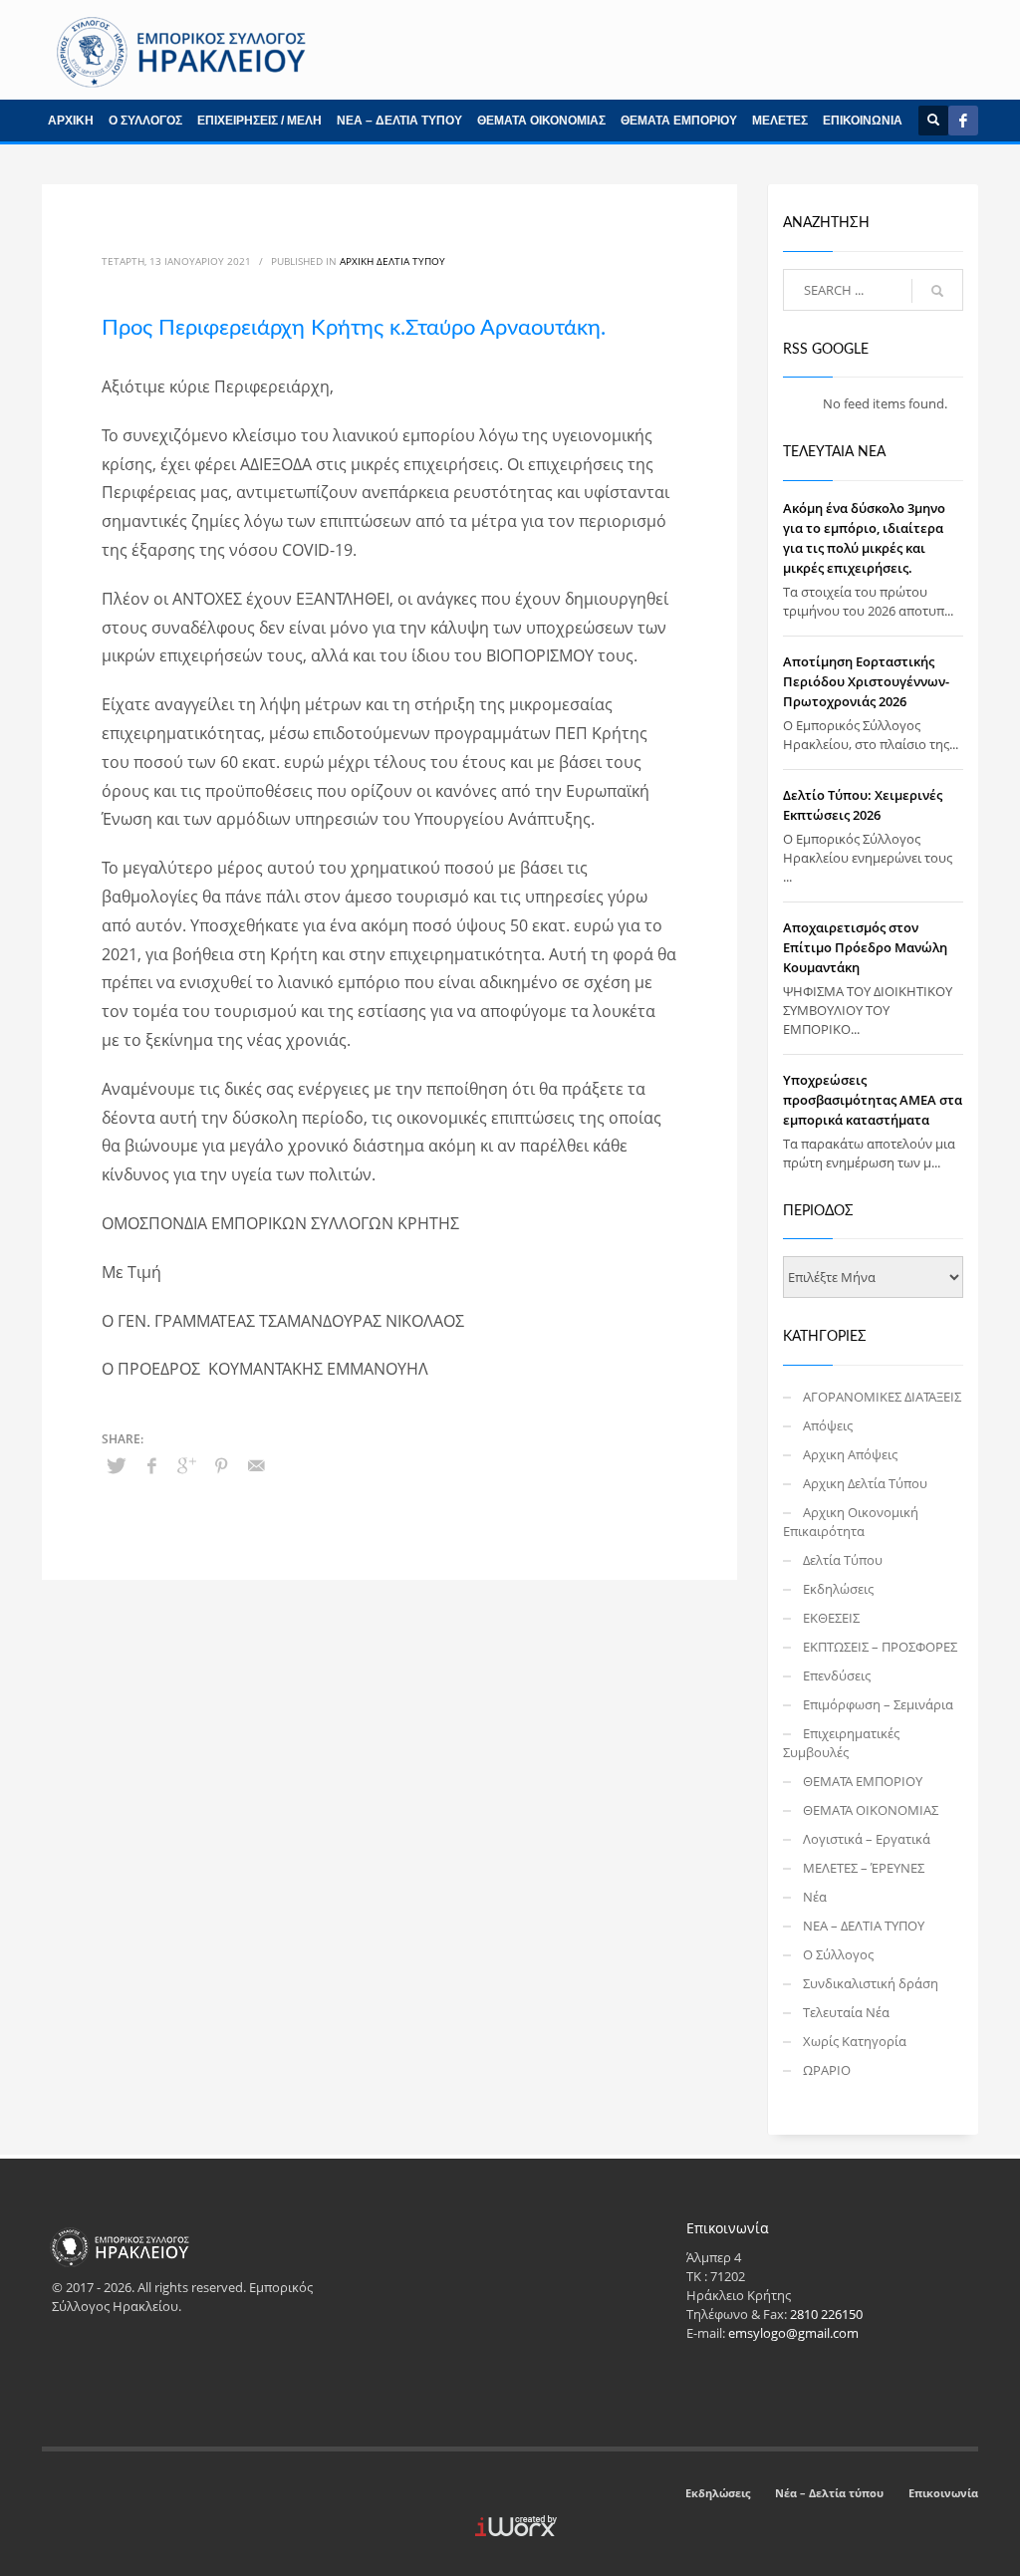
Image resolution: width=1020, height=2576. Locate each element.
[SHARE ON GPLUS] (186, 1465)
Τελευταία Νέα (846, 2012)
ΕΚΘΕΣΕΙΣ (831, 1618)
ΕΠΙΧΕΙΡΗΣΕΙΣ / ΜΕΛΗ (259, 121)
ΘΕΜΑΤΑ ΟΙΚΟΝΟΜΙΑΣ (541, 121)
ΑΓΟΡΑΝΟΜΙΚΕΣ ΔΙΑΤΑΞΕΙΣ (882, 1397)
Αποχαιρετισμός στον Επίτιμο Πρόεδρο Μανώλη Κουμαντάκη (865, 947)
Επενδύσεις (837, 1675)
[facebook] (963, 121)
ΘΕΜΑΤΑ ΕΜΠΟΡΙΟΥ (679, 121)
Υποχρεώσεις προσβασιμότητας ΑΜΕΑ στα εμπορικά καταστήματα (873, 1100)
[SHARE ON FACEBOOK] (151, 1465)
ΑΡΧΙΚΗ (71, 121)
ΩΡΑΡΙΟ (827, 2070)
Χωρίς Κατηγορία (855, 2041)
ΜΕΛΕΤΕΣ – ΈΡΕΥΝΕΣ (864, 1868)
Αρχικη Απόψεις (850, 1454)
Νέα (815, 1897)
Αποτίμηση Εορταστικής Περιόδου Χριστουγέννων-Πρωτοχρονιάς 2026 (866, 681)
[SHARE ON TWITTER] (117, 1465)
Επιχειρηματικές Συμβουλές (841, 1743)
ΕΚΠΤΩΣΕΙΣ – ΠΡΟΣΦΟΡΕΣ (880, 1647)
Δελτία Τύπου (843, 1560)
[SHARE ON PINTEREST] (221, 1465)
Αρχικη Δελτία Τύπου (392, 261)
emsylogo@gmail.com (793, 2333)
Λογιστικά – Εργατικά (867, 1839)
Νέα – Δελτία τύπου (829, 2493)
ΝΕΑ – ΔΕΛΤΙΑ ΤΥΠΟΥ (399, 121)
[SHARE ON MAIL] (256, 1465)
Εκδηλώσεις (838, 1589)
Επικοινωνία (943, 2493)
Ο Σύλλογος (838, 1954)
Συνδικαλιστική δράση (871, 1983)
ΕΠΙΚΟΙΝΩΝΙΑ (863, 121)
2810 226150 (826, 2314)
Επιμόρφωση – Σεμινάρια (878, 1704)
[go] (937, 291)
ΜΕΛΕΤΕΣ (780, 121)
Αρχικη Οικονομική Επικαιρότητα (851, 1522)
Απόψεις (828, 1425)
